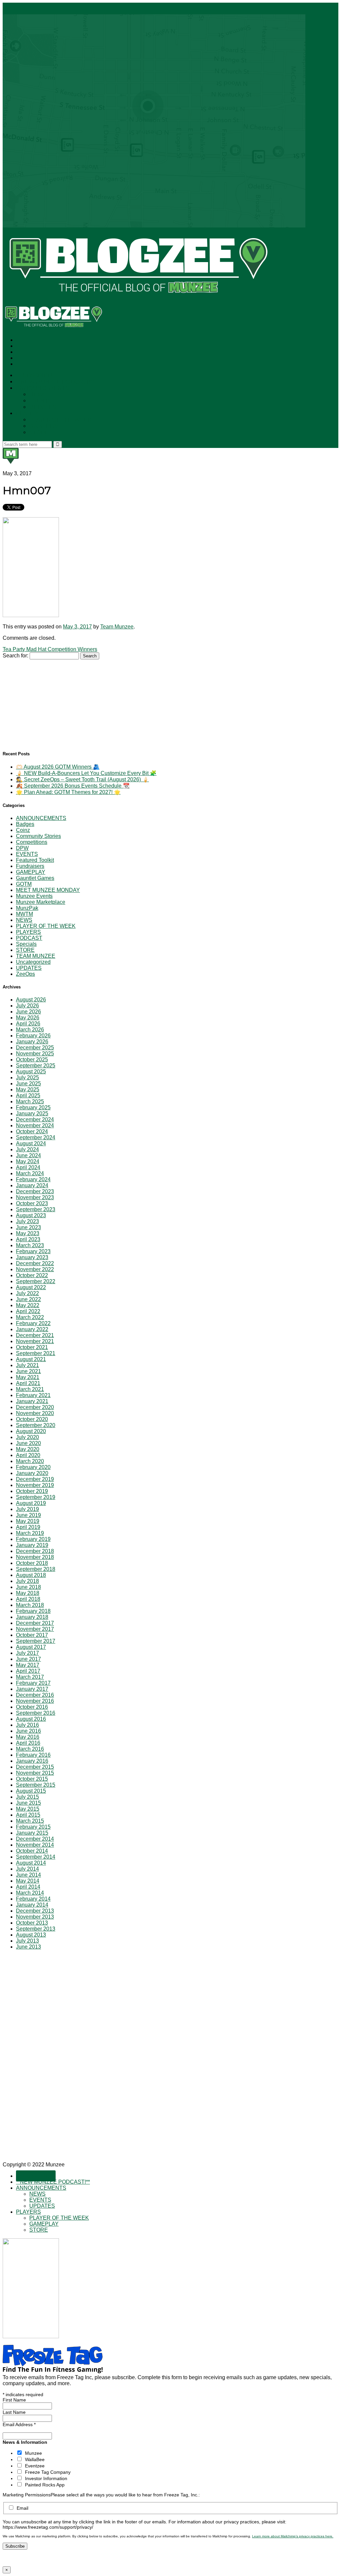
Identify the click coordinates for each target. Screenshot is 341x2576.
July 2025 (27, 1078)
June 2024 (28, 1155)
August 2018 (31, 1575)
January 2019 (32, 1545)
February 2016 (33, 1755)
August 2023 (31, 1215)
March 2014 (30, 1893)
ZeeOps (25, 974)
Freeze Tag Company (48, 2472)
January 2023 (32, 1257)
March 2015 (30, 1821)
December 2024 (35, 1119)
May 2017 (28, 1665)
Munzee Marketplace (41, 902)
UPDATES (43, 407)
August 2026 (31, 1000)
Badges (25, 824)
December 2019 (35, 1479)
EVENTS (40, 401)
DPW (22, 848)
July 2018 (27, 1581)
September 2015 (36, 1785)
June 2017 (28, 1659)
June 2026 (28, 1012)
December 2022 (35, 1263)
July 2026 (27, 1006)
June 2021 (28, 1371)
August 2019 (31, 1503)
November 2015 (35, 1773)
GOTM (24, 884)
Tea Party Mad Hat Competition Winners (50, 649)
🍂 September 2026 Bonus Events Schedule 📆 (73, 786)
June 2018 (28, 1587)
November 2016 (35, 1701)
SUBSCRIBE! (36, 375)
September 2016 (36, 1713)
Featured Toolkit (35, 860)
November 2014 (35, 1845)
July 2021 (27, 1365)
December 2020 (35, 1407)
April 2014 (28, 1887)
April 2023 (28, 1239)
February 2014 (33, 1899)
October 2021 (32, 1347)
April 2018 (28, 1599)
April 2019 (28, 1527)
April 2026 (28, 1024)
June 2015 (28, 1803)
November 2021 (35, 1341)
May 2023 (28, 1233)
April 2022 (28, 1311)
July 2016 (27, 1725)
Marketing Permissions (27, 2495)
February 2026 (33, 1036)
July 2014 (27, 1869)
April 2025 (28, 1096)
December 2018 (35, 1551)
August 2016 (31, 1719)
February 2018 (33, 1611)
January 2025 (32, 1113)
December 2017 (35, 1623)
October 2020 (32, 1419)
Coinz (23, 830)
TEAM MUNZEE (36, 956)
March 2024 (30, 1173)
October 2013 (32, 1923)
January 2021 (32, 1401)
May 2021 (28, 1377)
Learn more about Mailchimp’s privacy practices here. (293, 2536)
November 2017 (35, 1629)
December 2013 (35, 1911)
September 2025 (36, 1066)
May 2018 (28, 1593)
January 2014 (32, 1905)
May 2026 (28, 1018)
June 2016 (28, 1731)
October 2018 (32, 1563)
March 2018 (30, 1605)
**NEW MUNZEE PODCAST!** (55, 382)
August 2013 (31, 1935)
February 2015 (33, 1827)
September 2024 (36, 1137)
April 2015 (28, 1815)
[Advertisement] (53, 701)
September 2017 (36, 1641)
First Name (14, 2400)
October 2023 (32, 1203)
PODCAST (29, 938)
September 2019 (36, 1497)
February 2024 (33, 1179)
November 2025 (35, 1054)
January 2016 (32, 1761)
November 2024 (35, 1125)
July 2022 (27, 1293)
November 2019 (35, 1485)
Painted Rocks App (45, 2485)
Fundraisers (30, 866)
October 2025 (32, 1060)
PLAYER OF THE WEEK (60, 420)
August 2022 (31, 1287)
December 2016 (35, 1695)
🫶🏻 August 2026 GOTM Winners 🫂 (58, 767)
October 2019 (32, 1491)
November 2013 (35, 1917)
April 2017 (28, 1671)
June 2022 (28, 1299)
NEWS (38, 394)
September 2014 (36, 1857)
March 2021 (30, 1389)
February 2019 (33, 1539)
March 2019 (30, 1533)
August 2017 (31, 1647)
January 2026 (32, 1042)
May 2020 (28, 1449)
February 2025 (33, 1107)
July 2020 (27, 1437)
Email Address (19, 2424)
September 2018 (36, 1569)
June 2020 (28, 1443)
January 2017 (32, 1689)
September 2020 (36, 1425)
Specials (26, 944)
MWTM (24, 914)
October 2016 (32, 1707)
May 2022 (28, 1305)
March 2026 (30, 1030)
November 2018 (35, 1557)
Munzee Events (34, 896)
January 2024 (32, 1185)
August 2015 (31, 1791)
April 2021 (28, 1383)
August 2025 (31, 1072)
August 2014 (31, 1863)
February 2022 (33, 1323)
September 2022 (36, 1281)
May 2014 (28, 1881)
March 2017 (30, 1677)
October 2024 (32, 1131)
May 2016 (28, 1737)
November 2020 (35, 1413)
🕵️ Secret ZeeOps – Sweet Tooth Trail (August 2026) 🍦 (82, 779)
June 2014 (28, 1875)
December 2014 (35, 1839)
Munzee (33, 2453)
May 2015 (28, 1809)
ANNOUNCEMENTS (42, 388)
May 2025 (28, 1090)
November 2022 (35, 1269)
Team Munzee (117, 627)
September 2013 (36, 1929)
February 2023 (33, 1251)
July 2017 (27, 1653)
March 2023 (30, 1245)
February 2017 (33, 1683)
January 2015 (32, 1833)
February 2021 (33, 1395)
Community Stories (38, 836)
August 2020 (31, 1431)
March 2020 (30, 1461)
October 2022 (32, 1275)
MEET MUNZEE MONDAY (48, 890)
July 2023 (27, 1221)
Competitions (32, 842)
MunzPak (27, 908)
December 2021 (35, 1335)
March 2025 (30, 1102)
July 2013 (27, 1941)
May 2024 (28, 1161)
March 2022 (30, 1317)
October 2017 (32, 1635)
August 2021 (31, 1359)
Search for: (15, 656)
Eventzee (35, 2466)
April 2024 (28, 1167)
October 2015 (32, 1779)
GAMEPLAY (44, 426)
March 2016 (30, 1749)
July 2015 (27, 1797)
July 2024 (27, 1149)
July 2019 (27, 1509)
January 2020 (32, 1473)
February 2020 (33, 1467)
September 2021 (36, 1353)
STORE (39, 432)
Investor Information (46, 2478)
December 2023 (35, 1191)
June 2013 (28, 1947)
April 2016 (28, 1743)
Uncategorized (33, 962)
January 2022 (32, 1329)
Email (22, 2508)
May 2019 (28, 1521)
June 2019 (28, 1515)
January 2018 (32, 1617)
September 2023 (36, 1209)
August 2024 (31, 1143)
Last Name (14, 2412)
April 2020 (28, 1455)
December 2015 (35, 1767)
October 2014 (32, 1851)
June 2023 (28, 1227)
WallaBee (35, 2459)
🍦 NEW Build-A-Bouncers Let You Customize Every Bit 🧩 (86, 773)
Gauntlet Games (35, 878)
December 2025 (35, 1048)
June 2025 (28, 1084)
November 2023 (35, 1197)
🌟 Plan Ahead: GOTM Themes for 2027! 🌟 (68, 792)
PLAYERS (28, 413)
